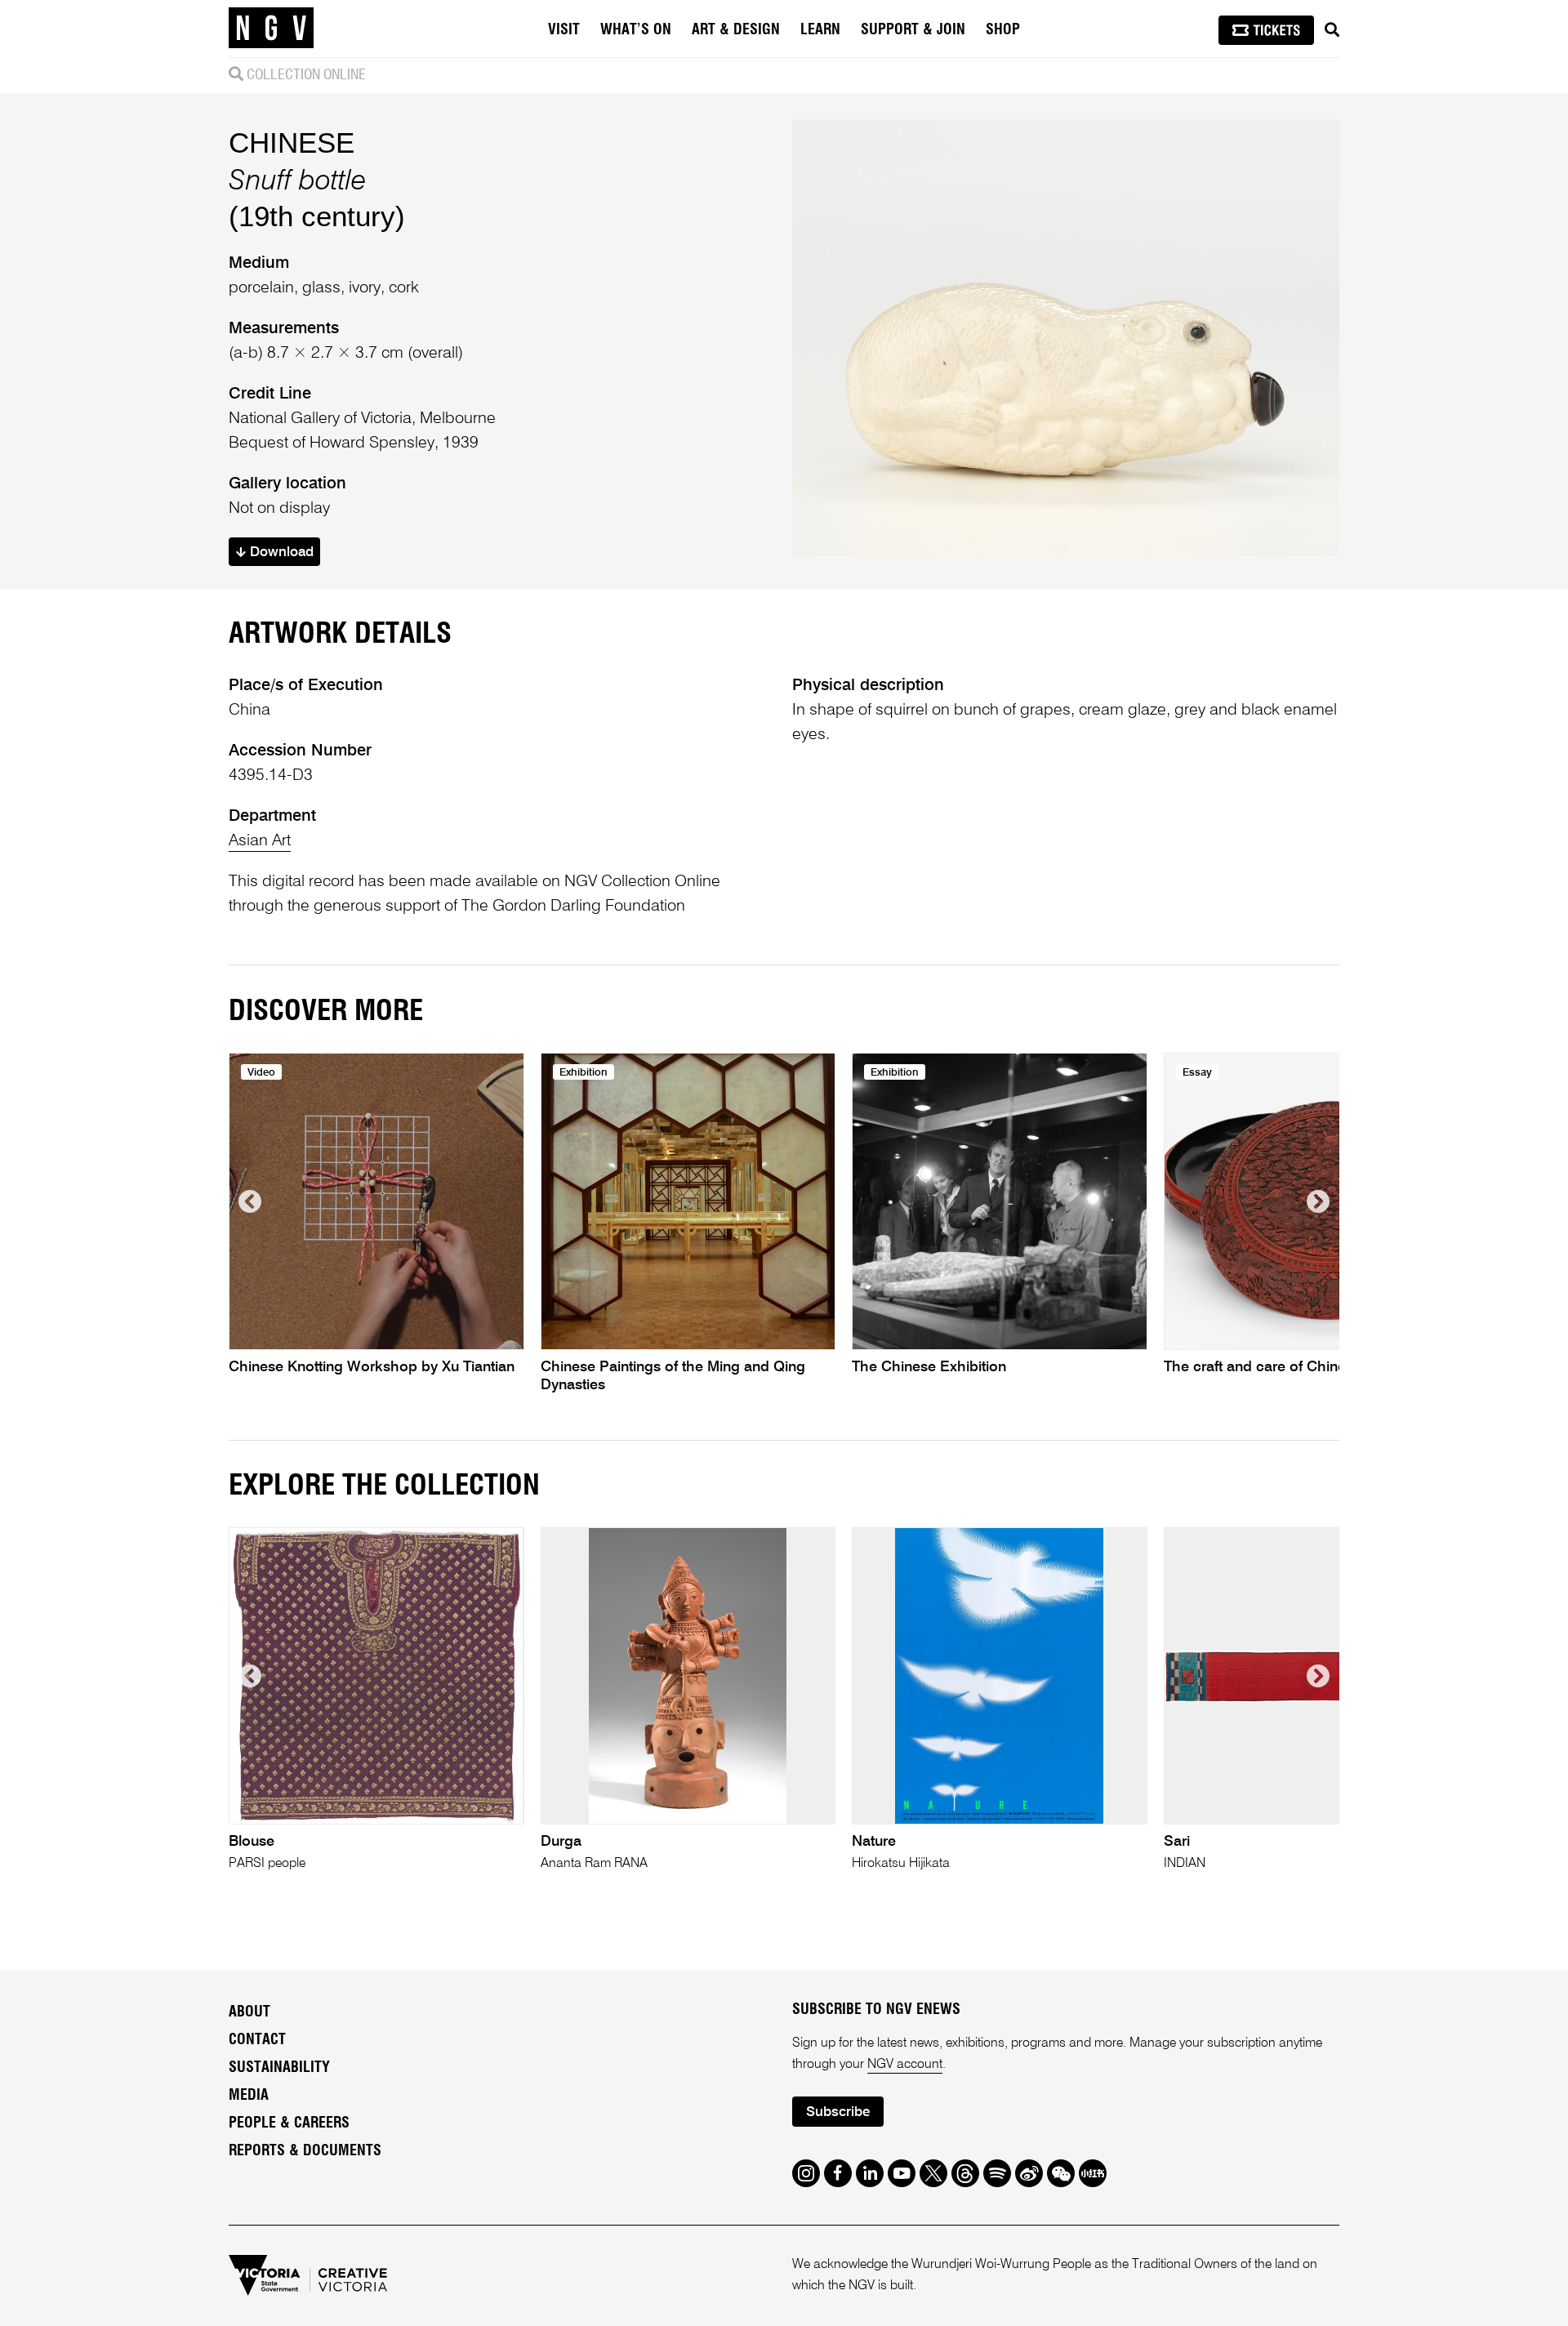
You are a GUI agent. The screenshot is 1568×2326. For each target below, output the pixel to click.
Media (249, 2096)
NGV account (905, 2065)
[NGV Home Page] (271, 29)
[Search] (1332, 30)
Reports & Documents (305, 2151)
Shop (1003, 30)
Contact (257, 2040)
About (249, 2012)
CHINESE (292, 143)
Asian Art (260, 841)
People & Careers (289, 2123)
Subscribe (838, 2112)
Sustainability (279, 2068)
